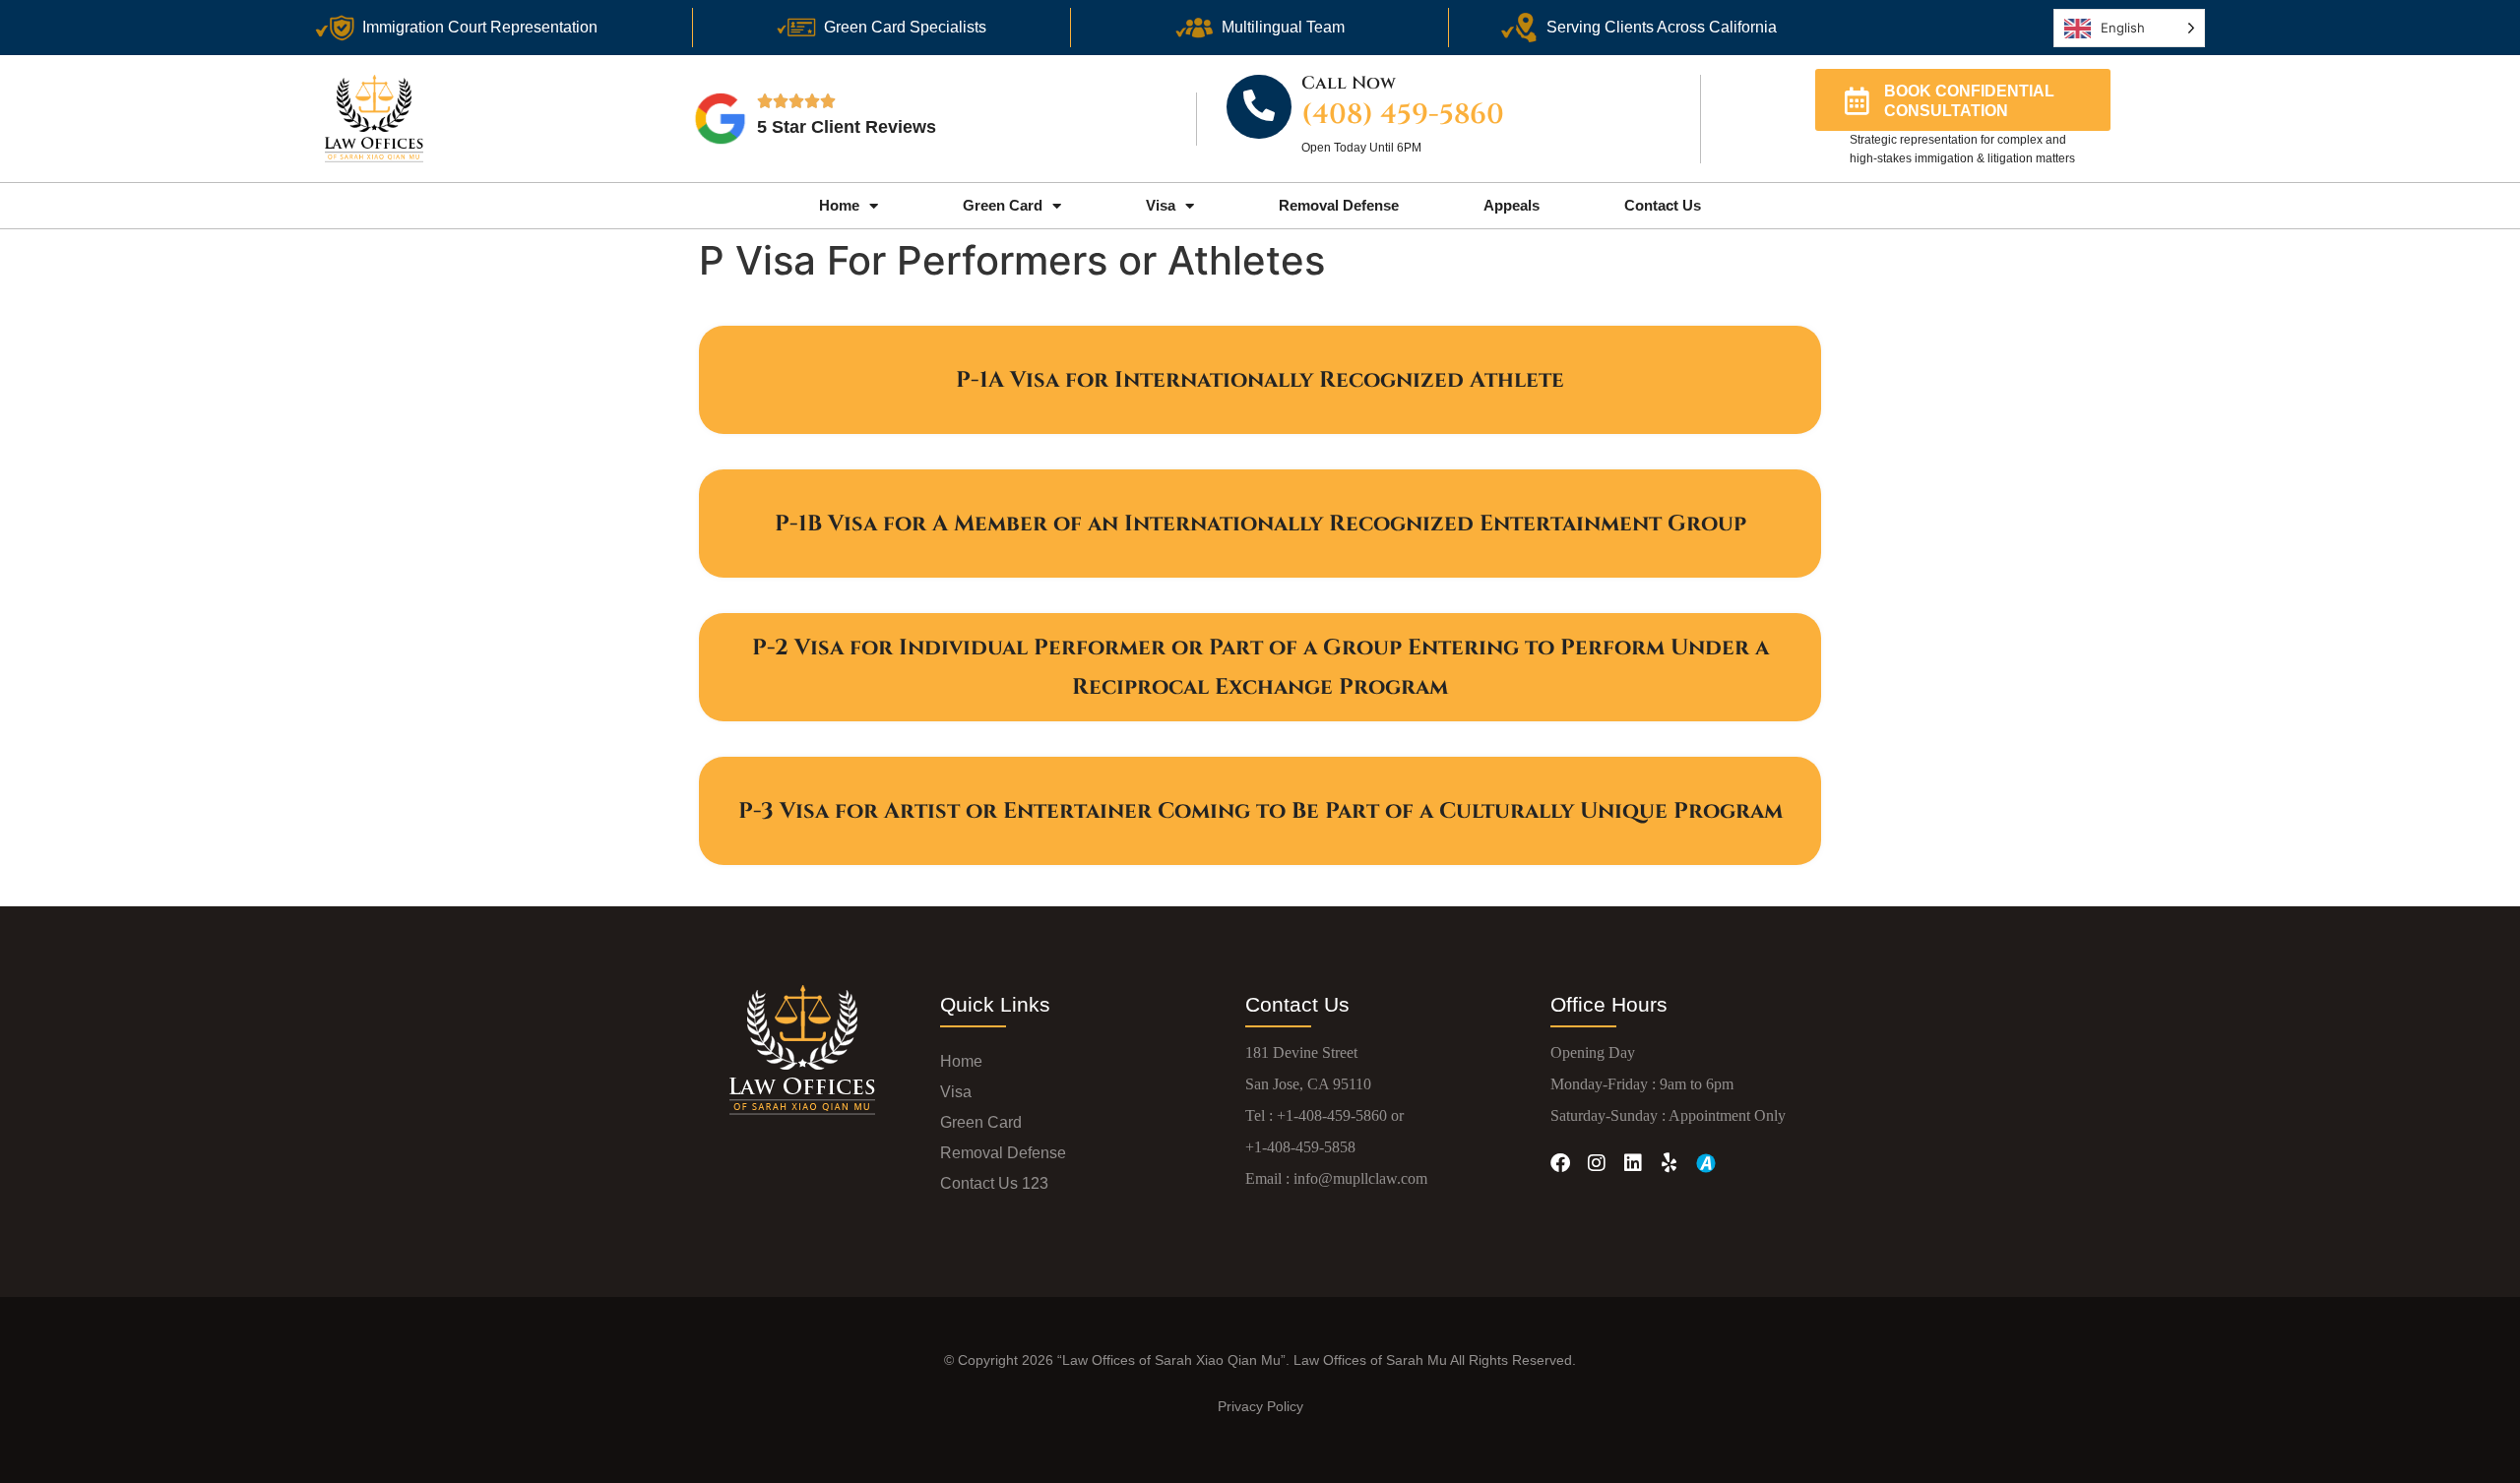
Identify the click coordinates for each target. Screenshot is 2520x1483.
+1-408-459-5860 (1332, 1115)
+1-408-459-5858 (1300, 1147)
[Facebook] (1560, 1163)
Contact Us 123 (994, 1183)
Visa (1161, 205)
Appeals (1512, 205)
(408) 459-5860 (1403, 115)
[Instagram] (1597, 1163)
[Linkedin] (1633, 1163)
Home (839, 205)
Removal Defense (1339, 205)
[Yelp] (1669, 1163)
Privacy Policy (1260, 1406)
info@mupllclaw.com (1360, 1178)
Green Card (1003, 205)
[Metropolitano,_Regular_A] (1706, 1163)
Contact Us (1663, 205)
